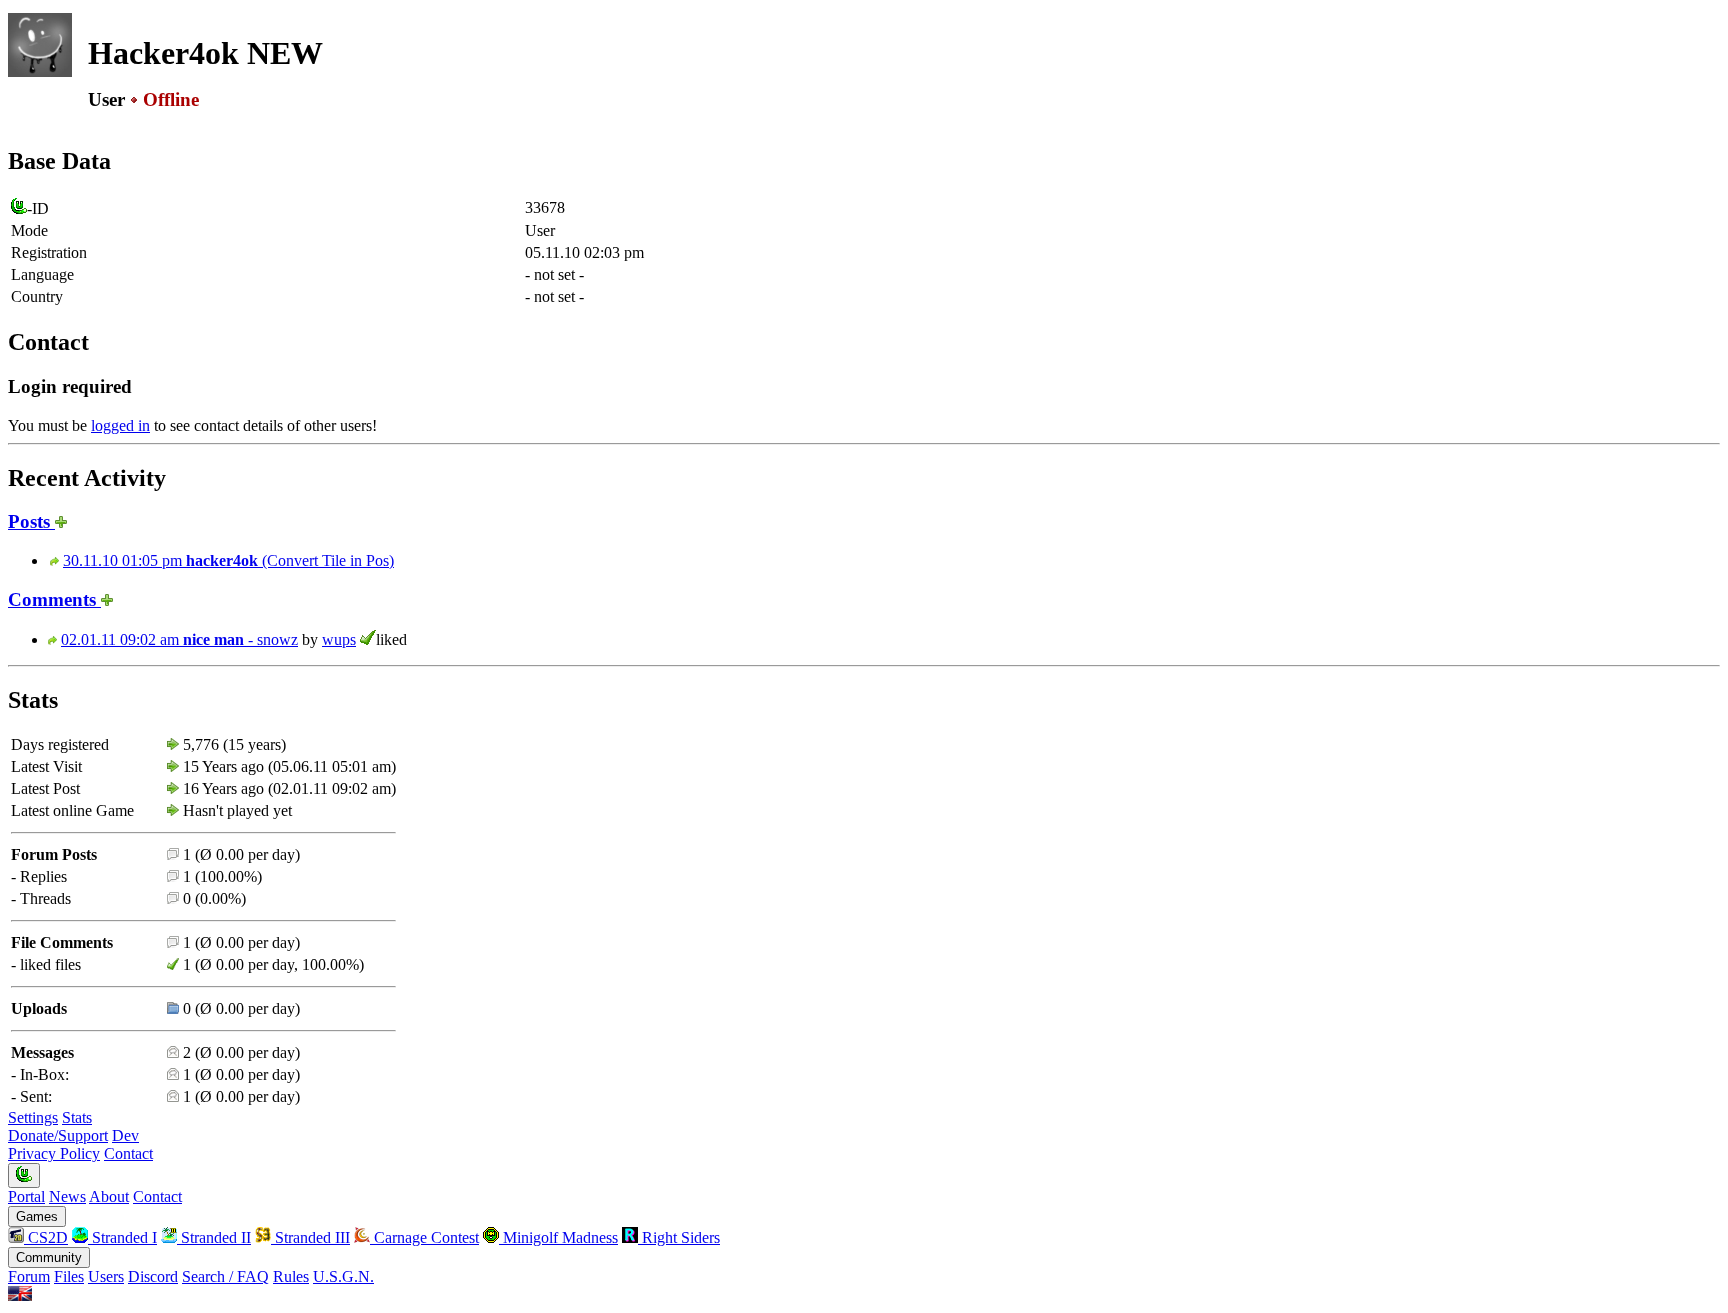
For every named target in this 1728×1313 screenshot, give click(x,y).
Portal (26, 1196)
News (67, 1196)
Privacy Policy (54, 1153)
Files (69, 1276)
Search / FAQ (225, 1276)
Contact (128, 1153)
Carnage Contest (424, 1237)
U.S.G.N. (343, 1276)
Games (37, 1216)
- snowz (179, 639)
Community (49, 1257)
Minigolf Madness (558, 1237)
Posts (31, 521)
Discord (153, 1276)
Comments (54, 599)
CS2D (46, 1237)
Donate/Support (58, 1135)
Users (106, 1276)
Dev (125, 1135)
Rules (291, 1276)
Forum (29, 1276)
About (109, 1196)
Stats (77, 1117)
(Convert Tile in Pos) (228, 560)
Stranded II (214, 1237)
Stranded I (122, 1237)
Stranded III (310, 1237)
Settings (33, 1117)
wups (339, 639)
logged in (120, 425)
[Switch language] (20, 1295)
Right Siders (679, 1237)
